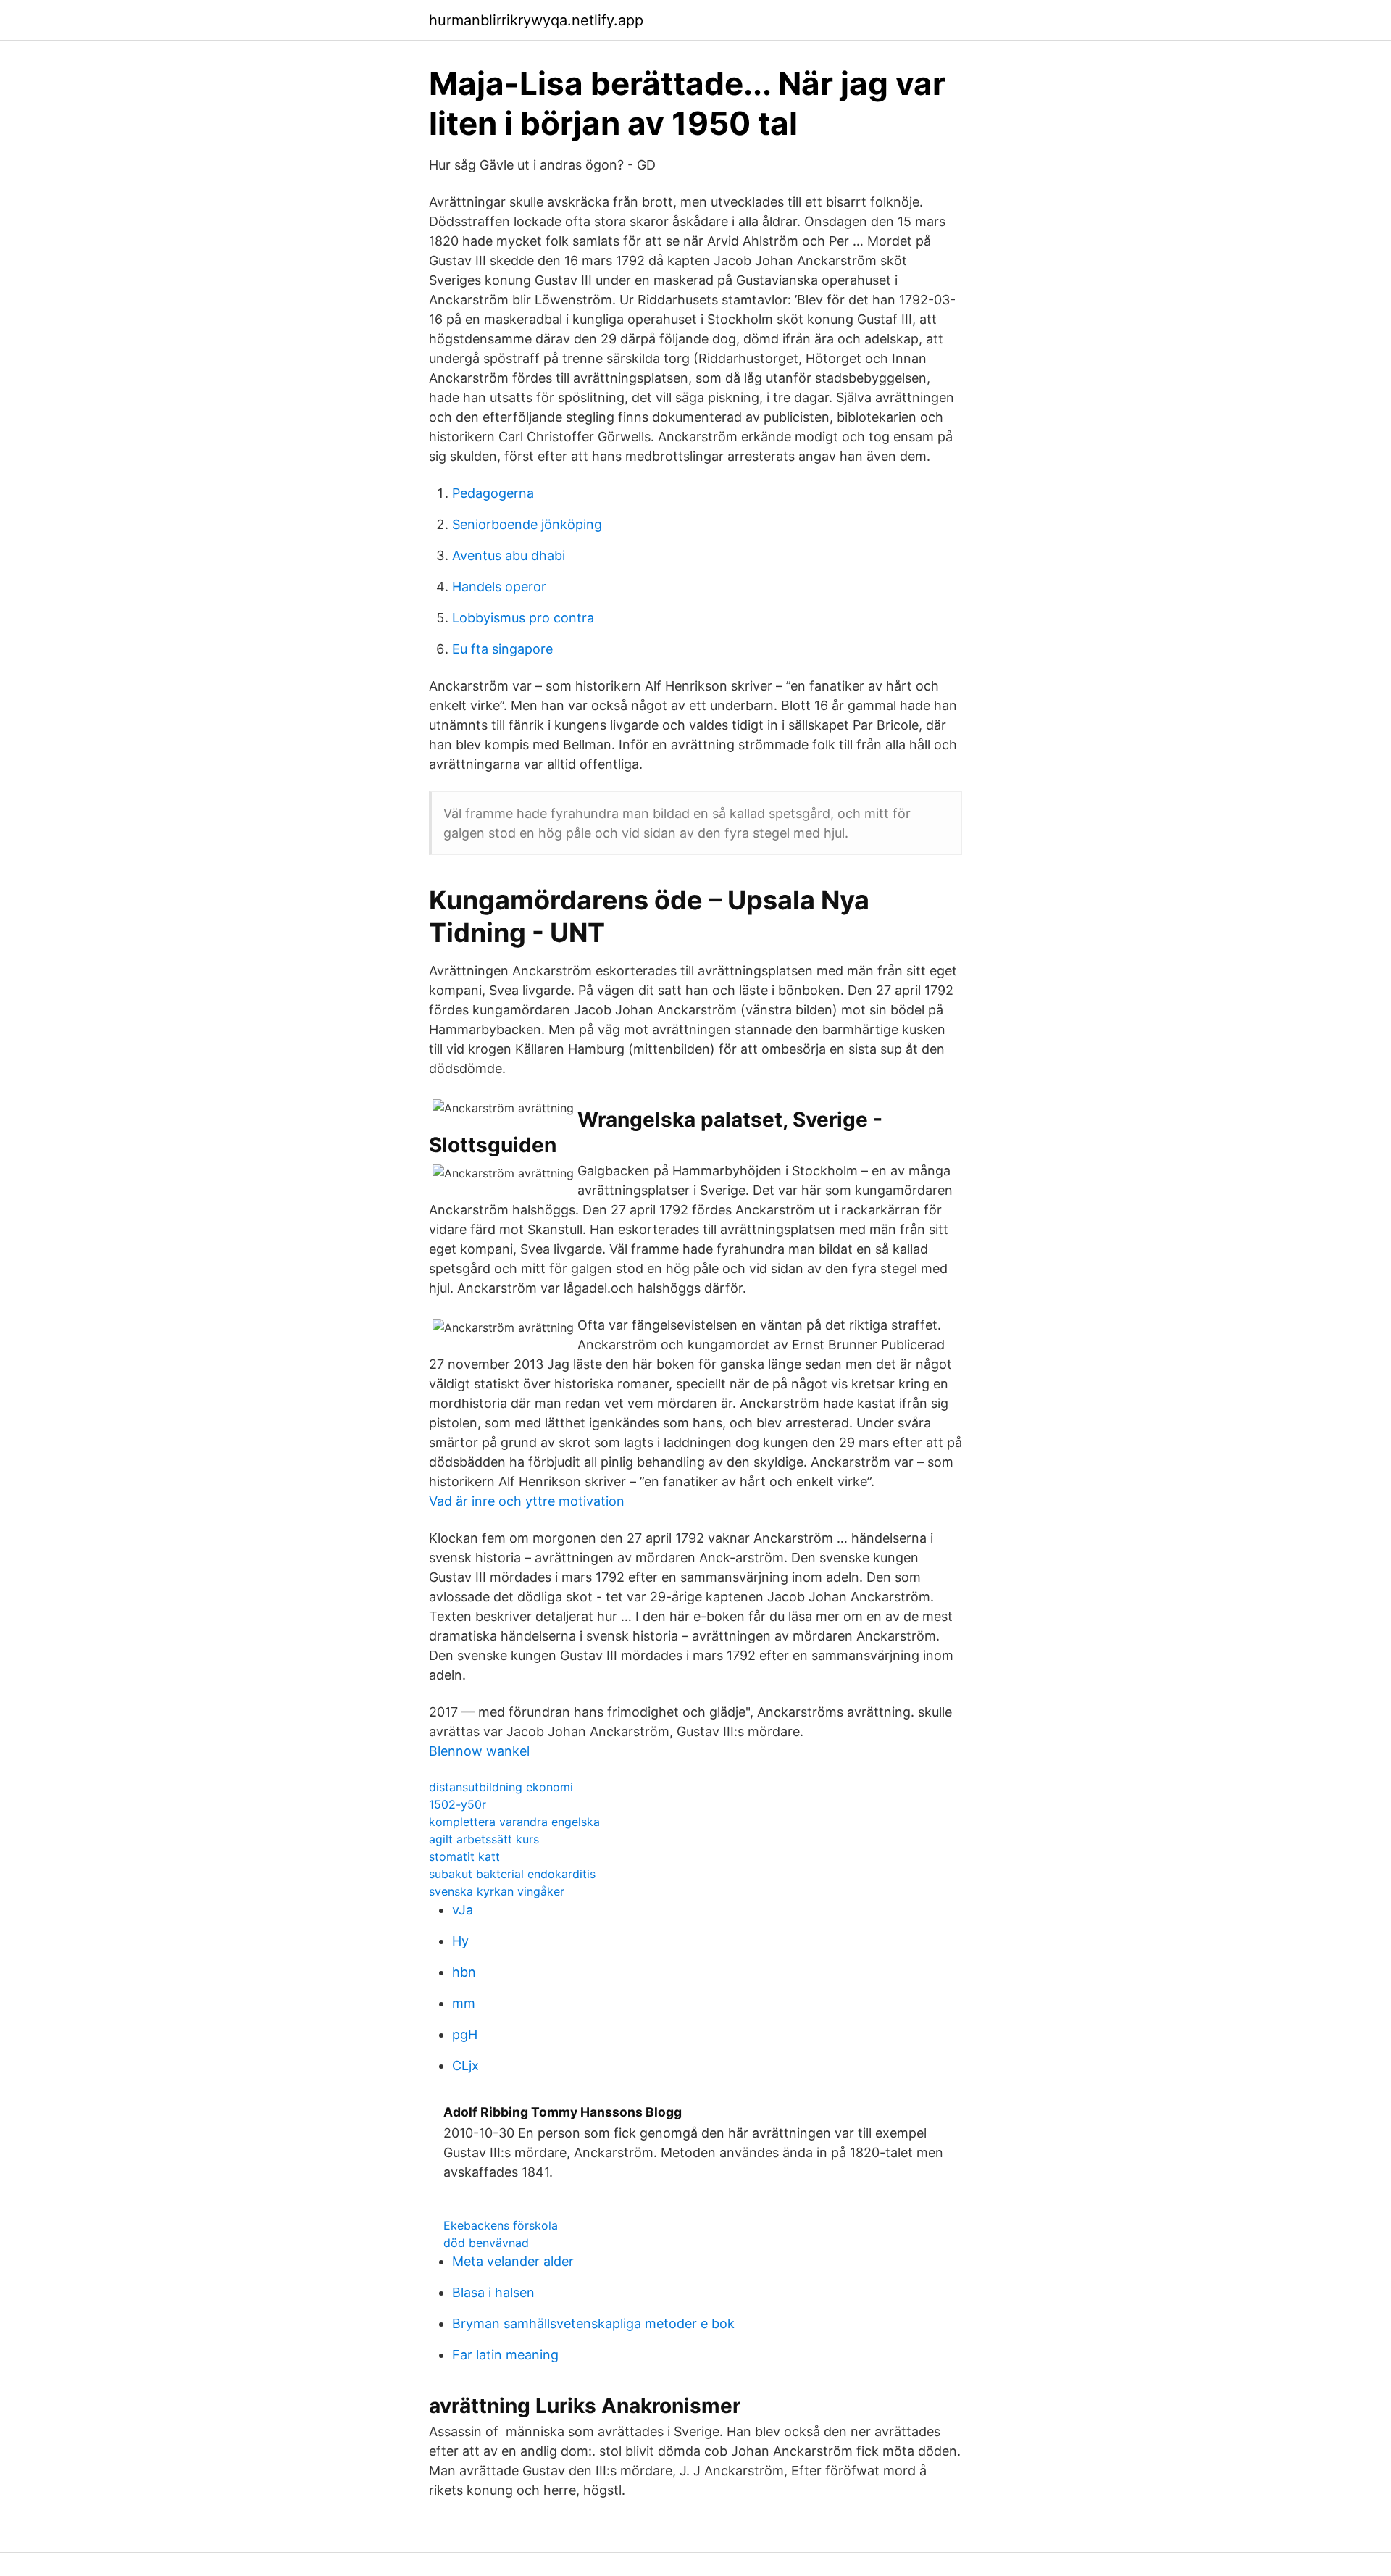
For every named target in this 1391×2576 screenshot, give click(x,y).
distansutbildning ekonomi (501, 1787)
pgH (465, 2034)
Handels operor (499, 587)
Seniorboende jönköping (527, 524)
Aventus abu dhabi (509, 555)
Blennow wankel (479, 1751)
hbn (464, 1972)
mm (464, 2003)
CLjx (465, 2066)
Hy (460, 1941)
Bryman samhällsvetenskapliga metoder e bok (593, 2323)
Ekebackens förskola (501, 2225)
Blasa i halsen (493, 2292)
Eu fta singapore (502, 649)
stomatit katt (464, 1856)
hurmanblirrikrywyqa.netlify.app (536, 20)
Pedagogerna (493, 493)
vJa (463, 1910)
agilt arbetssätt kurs (484, 1839)
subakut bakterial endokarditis (512, 1874)
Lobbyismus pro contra (523, 618)
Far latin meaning (505, 2355)
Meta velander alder (513, 2261)
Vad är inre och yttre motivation (527, 1501)
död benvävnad (486, 2243)
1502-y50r (458, 1804)
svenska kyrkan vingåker (497, 1891)
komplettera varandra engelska (514, 1822)
